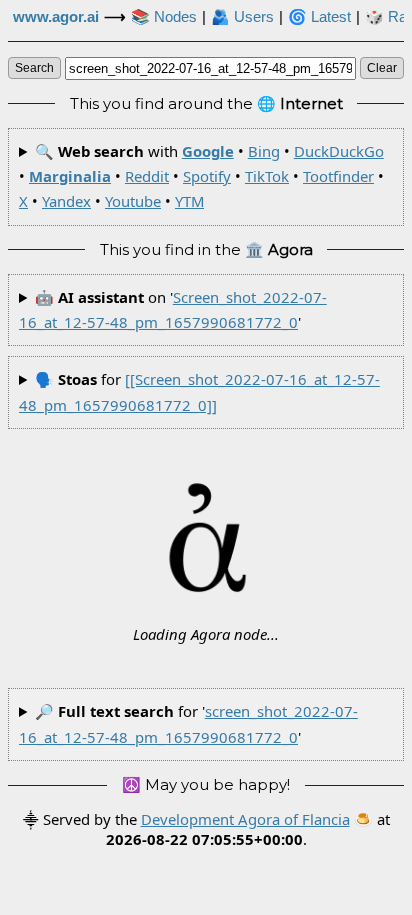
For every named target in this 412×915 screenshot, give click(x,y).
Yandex (66, 201)
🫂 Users (242, 17)
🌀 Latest (319, 17)
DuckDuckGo (339, 151)
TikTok (267, 176)
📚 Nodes (164, 17)
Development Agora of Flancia (245, 819)
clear (382, 68)
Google (208, 151)
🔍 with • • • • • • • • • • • (201, 176)
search (34, 68)
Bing (264, 151)
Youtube (133, 201)
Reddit (147, 176)
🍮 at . (248, 829)
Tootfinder (338, 176)
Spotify (207, 176)
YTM (189, 201)
